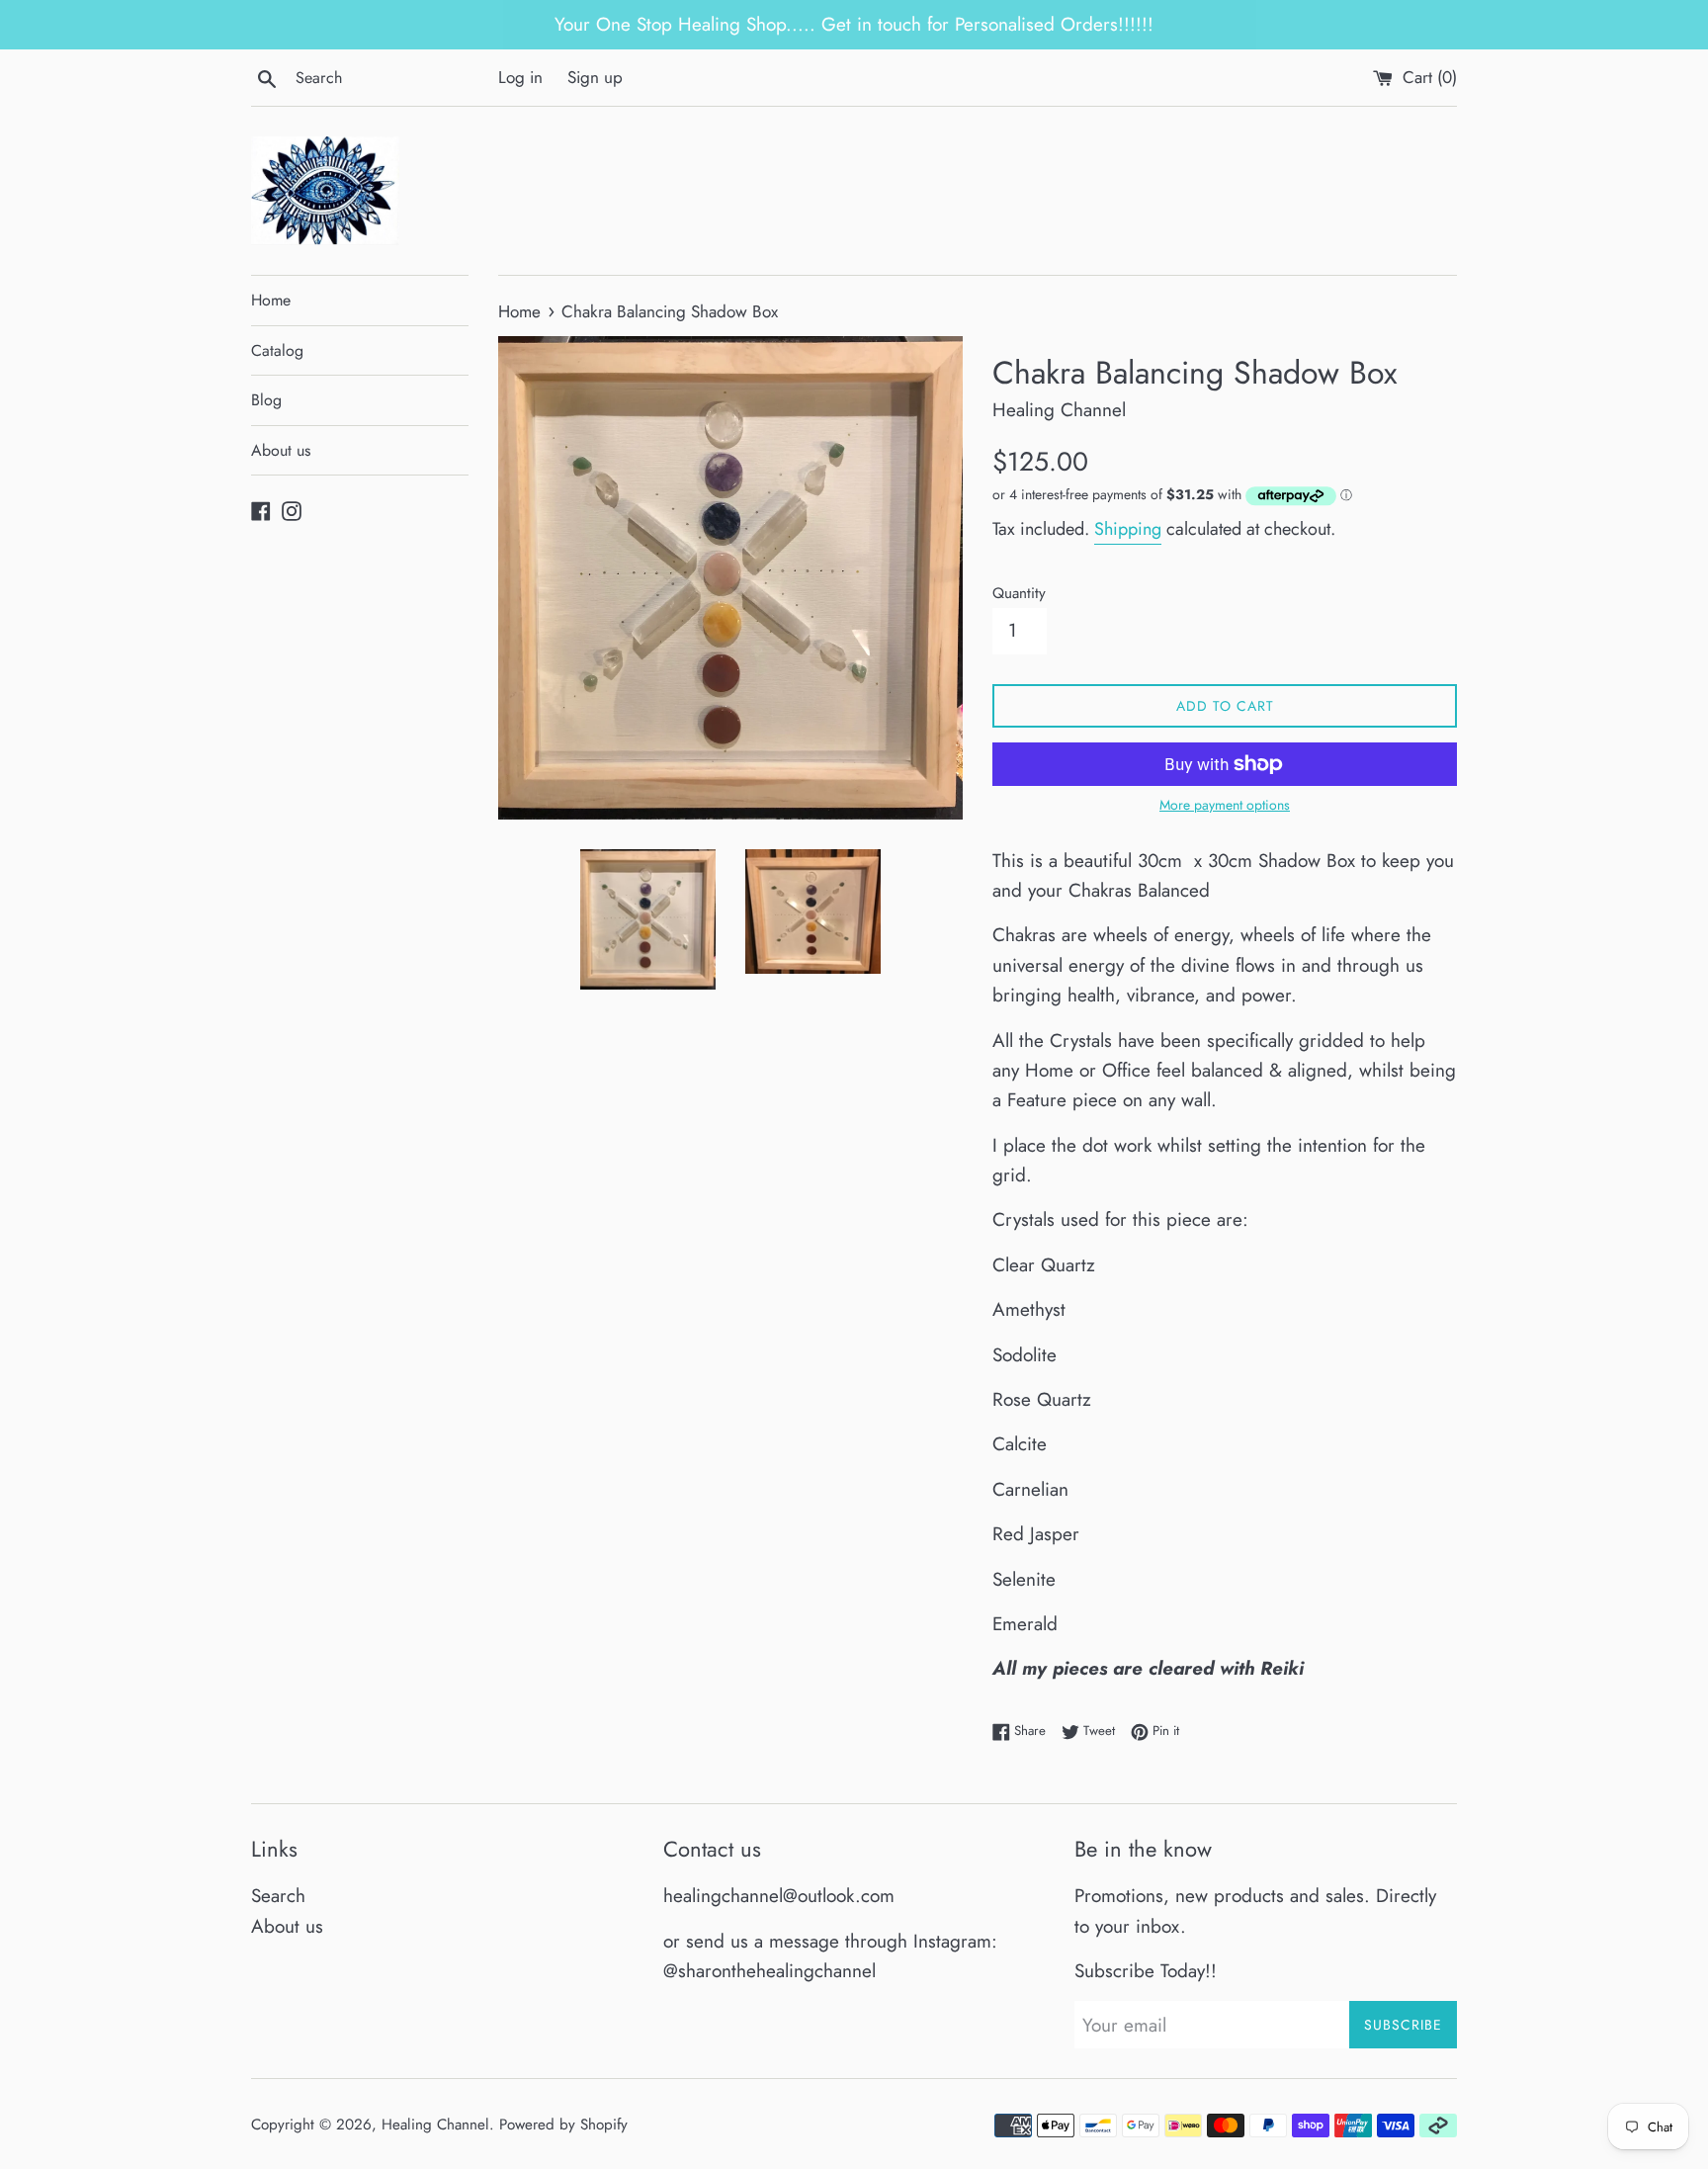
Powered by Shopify (563, 2125)
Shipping (1128, 529)
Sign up (595, 77)
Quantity (1019, 593)
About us (281, 450)
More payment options (1225, 805)
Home (271, 300)
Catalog (277, 350)
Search (278, 1896)
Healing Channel (435, 2125)
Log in (520, 77)
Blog (266, 400)
